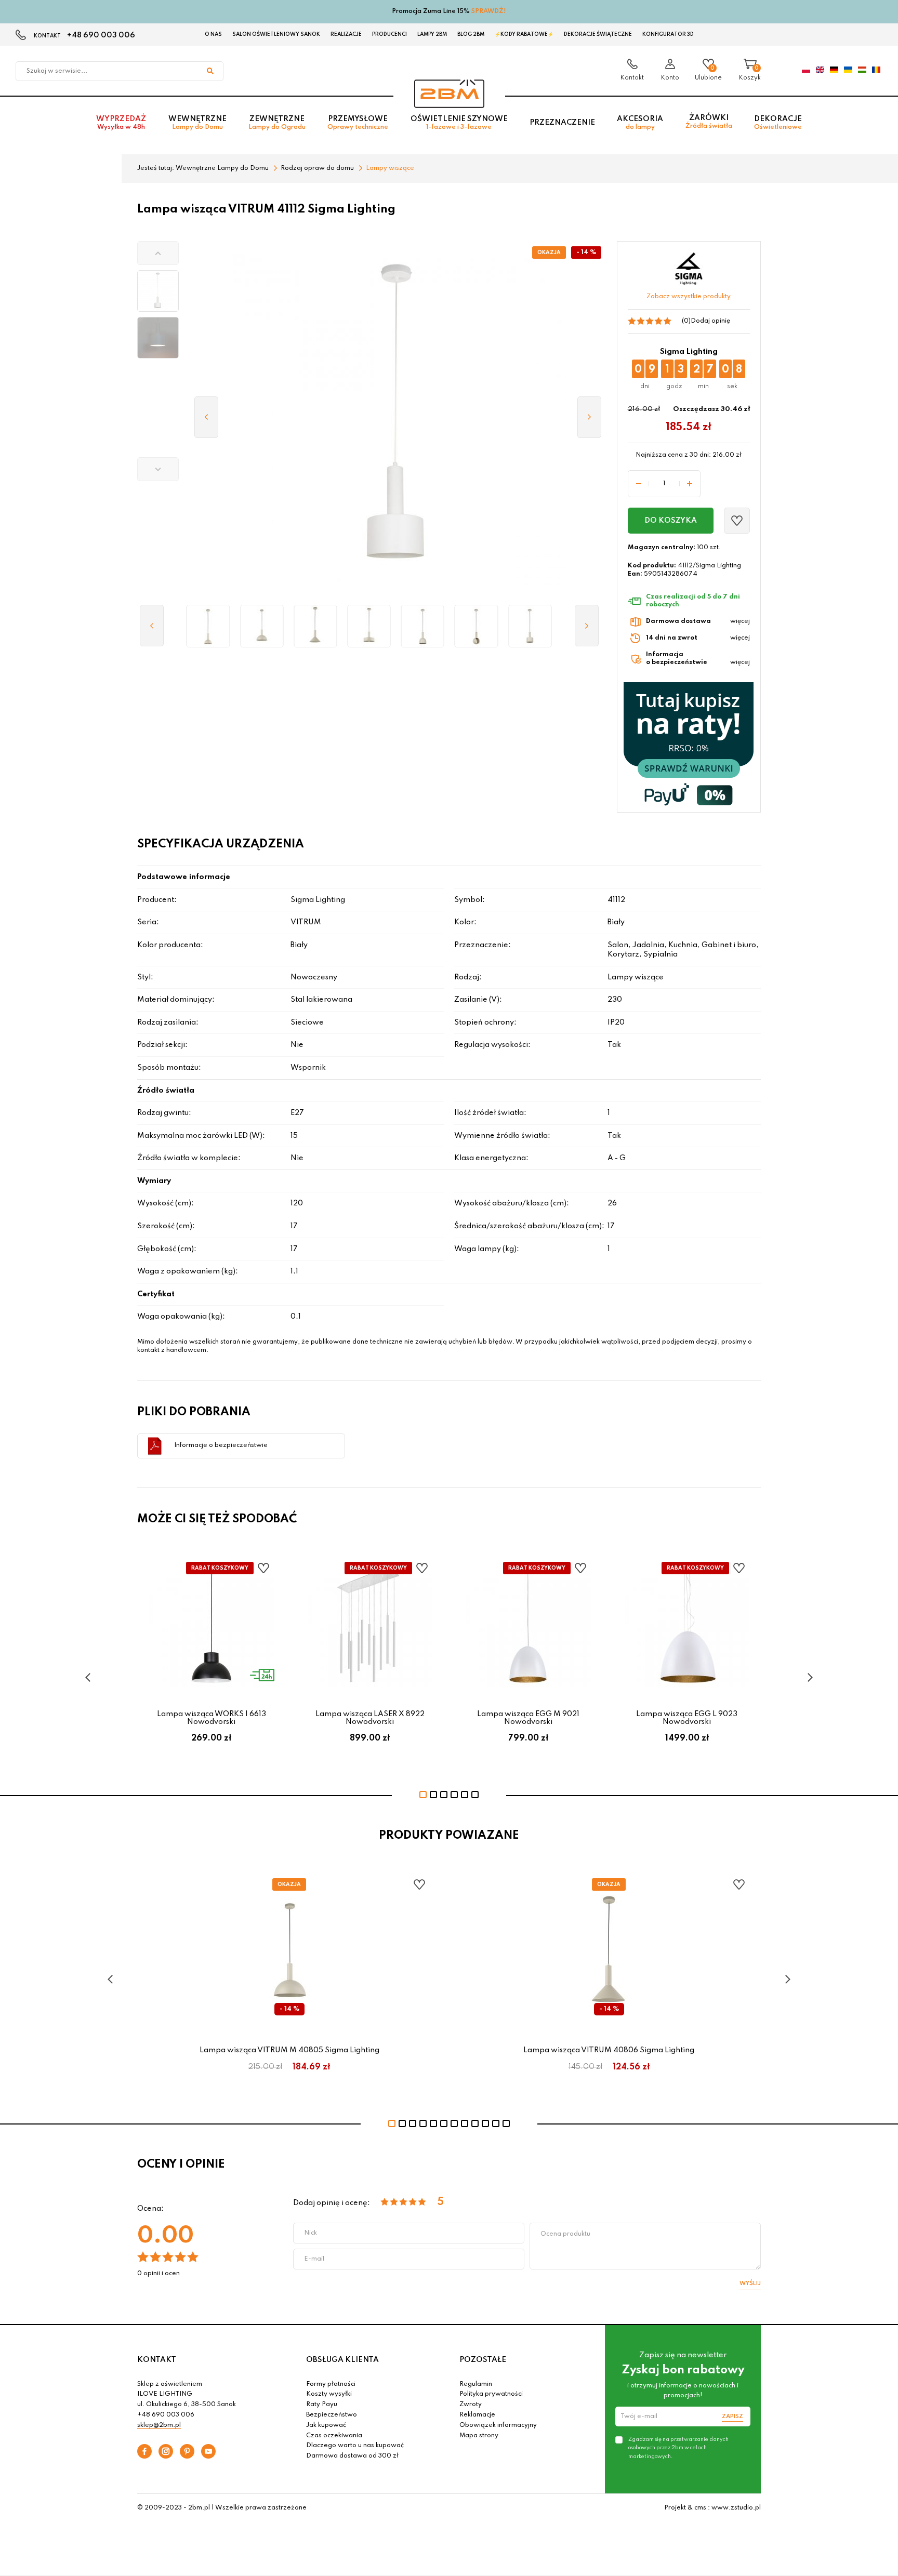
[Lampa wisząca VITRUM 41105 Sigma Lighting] (476, 626)
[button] (158, 253)
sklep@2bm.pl (159, 2425)
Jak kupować (326, 2425)
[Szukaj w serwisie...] (210, 71)
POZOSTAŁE (483, 2360)
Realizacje (346, 34)
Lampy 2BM (432, 34)
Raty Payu (322, 2405)
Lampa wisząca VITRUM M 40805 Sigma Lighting (289, 2050)
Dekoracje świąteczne (598, 34)
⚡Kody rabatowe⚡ (524, 34)
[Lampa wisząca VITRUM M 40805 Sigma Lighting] (262, 626)
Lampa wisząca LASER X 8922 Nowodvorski (370, 1718)
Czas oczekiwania (334, 2436)
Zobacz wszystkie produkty (689, 297)
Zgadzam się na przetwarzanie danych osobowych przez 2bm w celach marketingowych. (678, 2448)
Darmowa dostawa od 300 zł (352, 2456)
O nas (213, 34)
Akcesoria (640, 123)
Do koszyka (671, 521)
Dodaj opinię (710, 321)
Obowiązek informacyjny (498, 2425)
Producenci (389, 34)
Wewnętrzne (197, 123)
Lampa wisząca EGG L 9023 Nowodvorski (687, 1718)
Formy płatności (331, 2384)
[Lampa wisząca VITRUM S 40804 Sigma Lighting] (208, 626)
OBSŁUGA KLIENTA (342, 2360)
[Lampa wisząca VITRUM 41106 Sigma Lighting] (530, 626)
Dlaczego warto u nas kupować (355, 2446)
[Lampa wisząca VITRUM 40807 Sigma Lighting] (369, 626)
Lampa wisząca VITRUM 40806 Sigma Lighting (609, 2050)
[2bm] (449, 94)
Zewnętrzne (277, 123)
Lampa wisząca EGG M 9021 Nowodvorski (528, 1718)
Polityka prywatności (491, 2394)
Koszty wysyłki (329, 2394)
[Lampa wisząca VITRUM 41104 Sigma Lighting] (423, 626)
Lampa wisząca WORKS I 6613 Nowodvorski (212, 1718)
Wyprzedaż (121, 123)
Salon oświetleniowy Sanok (276, 34)
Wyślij (750, 2283)
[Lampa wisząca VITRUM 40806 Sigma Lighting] (315, 626)
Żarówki (709, 122)
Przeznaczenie (562, 123)
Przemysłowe (358, 123)
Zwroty (471, 2405)
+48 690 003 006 (101, 35)
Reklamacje (477, 2415)
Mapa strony (479, 2436)
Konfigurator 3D (668, 34)
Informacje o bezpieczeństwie (221, 1445)
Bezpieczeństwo (332, 2415)
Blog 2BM (471, 34)
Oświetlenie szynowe (459, 123)
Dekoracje (778, 123)
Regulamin (476, 2384)
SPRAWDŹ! (489, 11)
